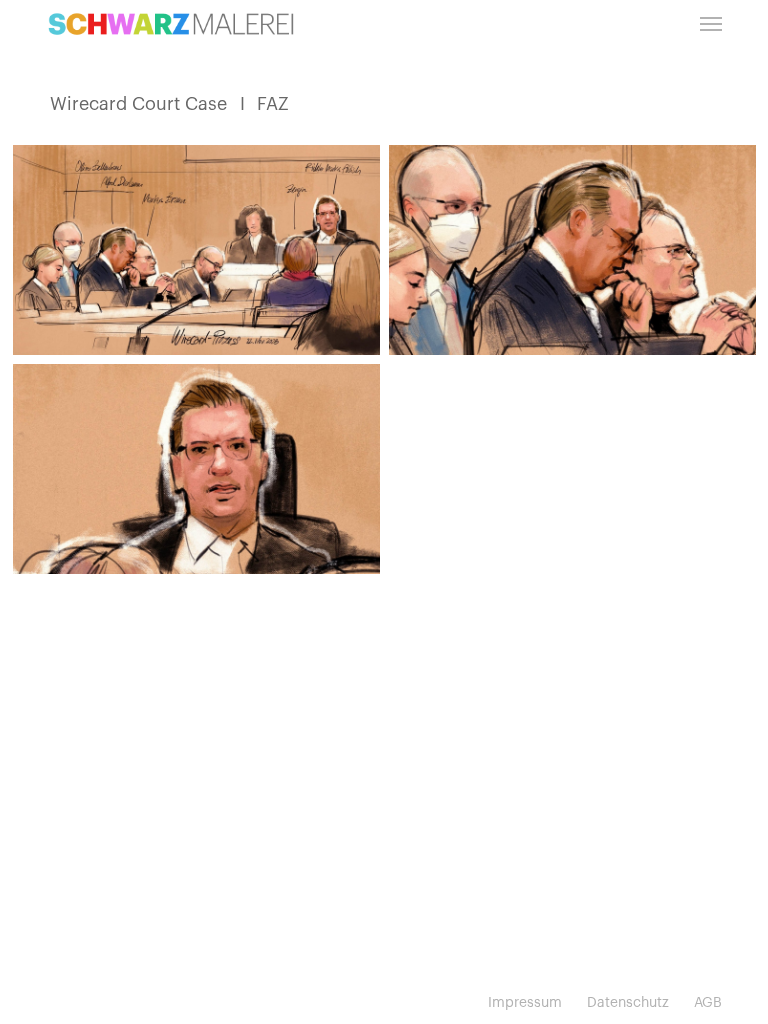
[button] (711, 24)
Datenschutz (628, 1003)
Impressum (525, 1003)
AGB (708, 1003)
